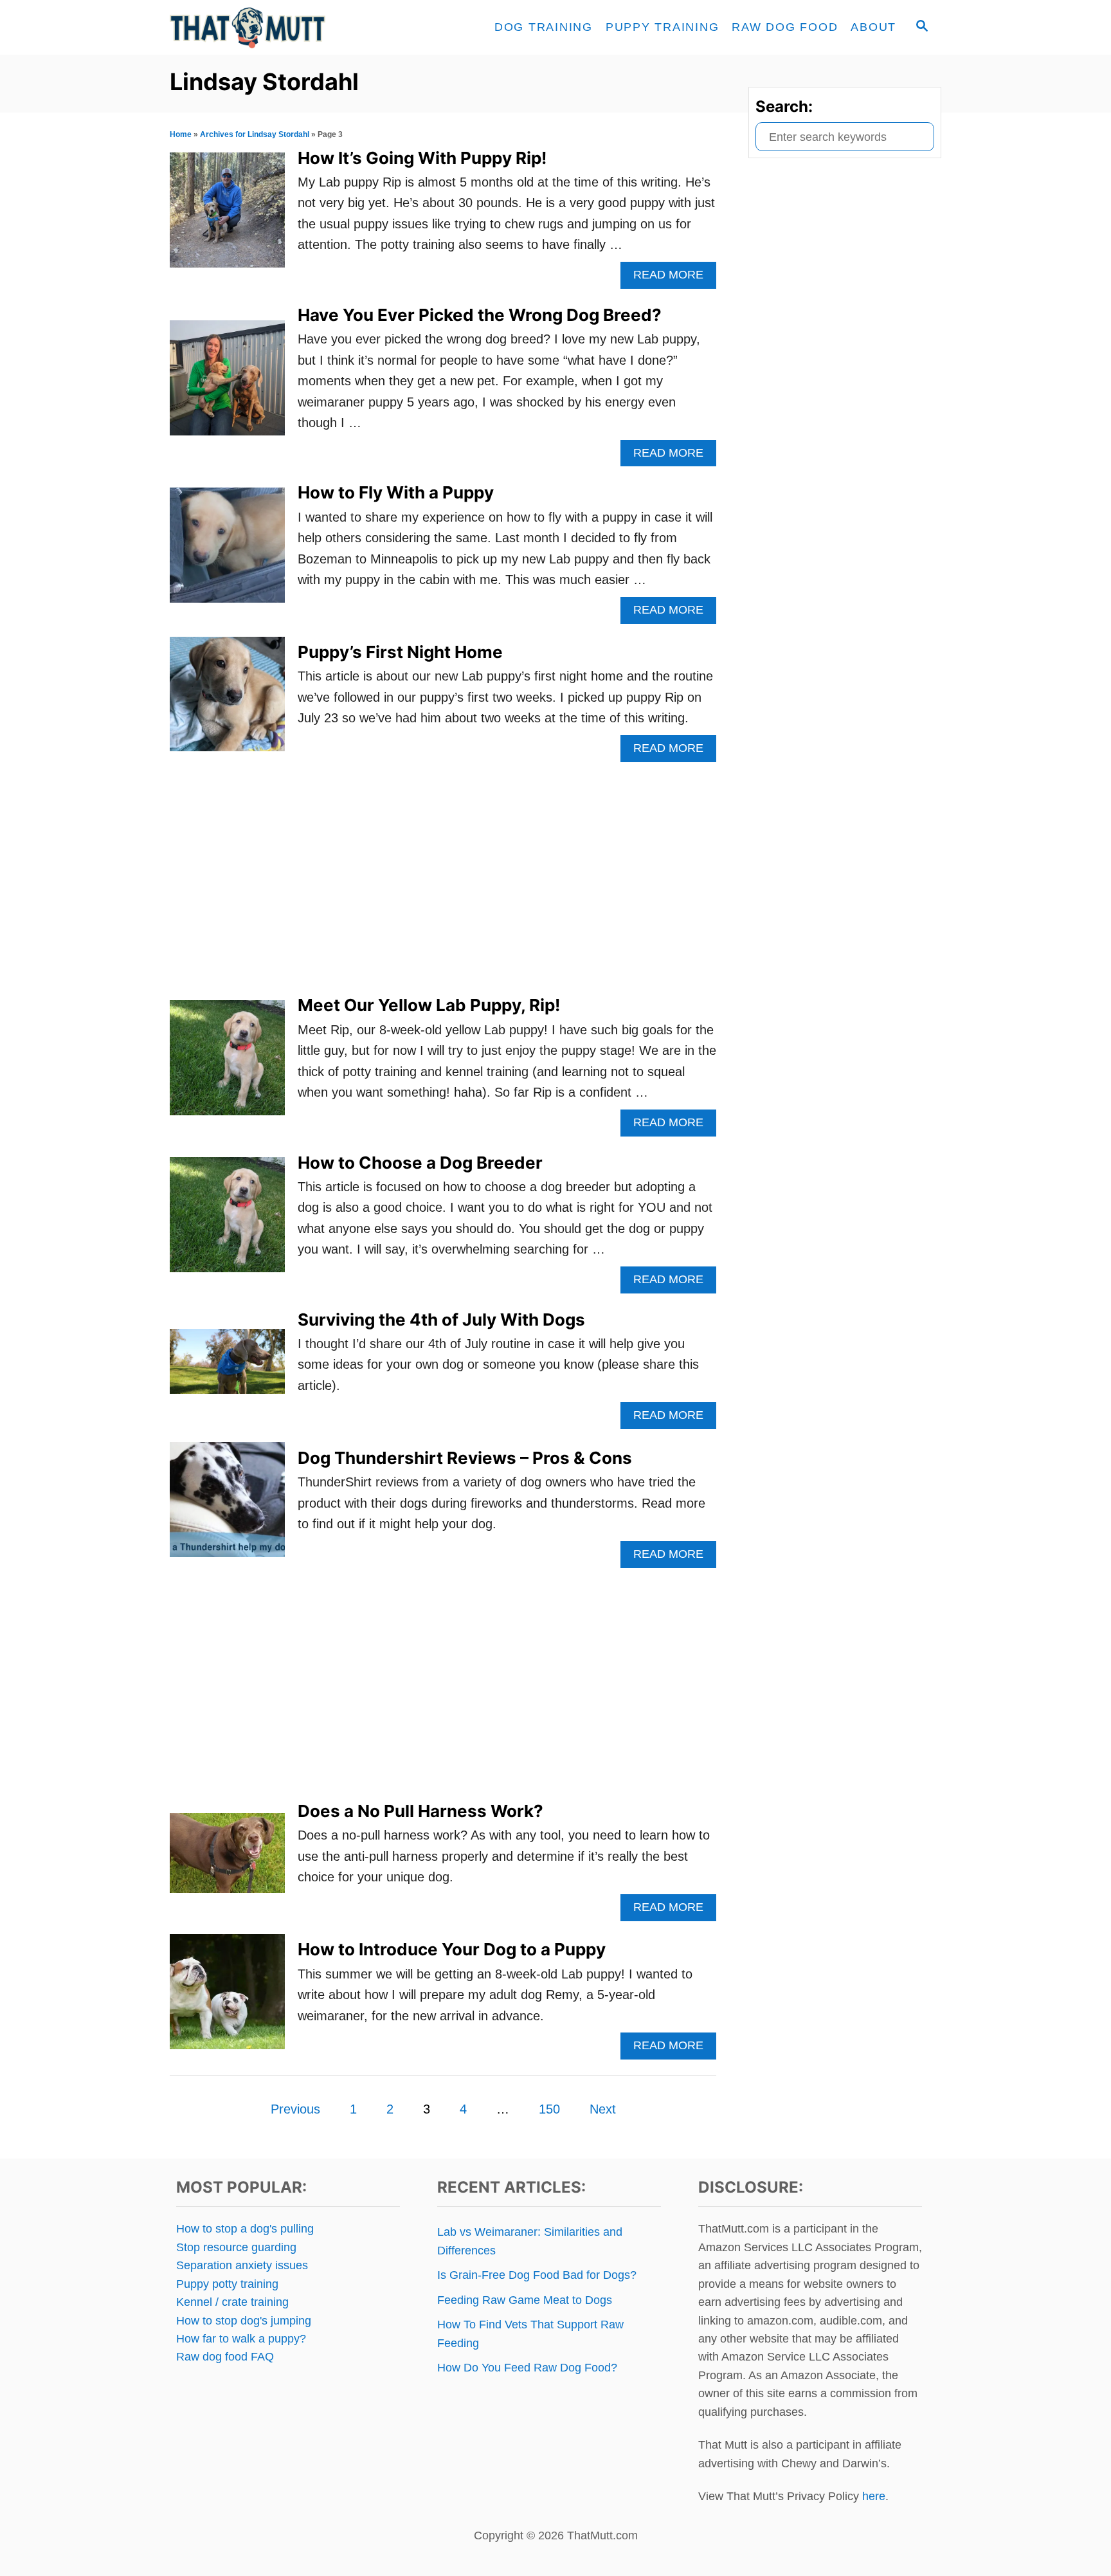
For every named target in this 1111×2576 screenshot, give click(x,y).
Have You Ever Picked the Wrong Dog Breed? (480, 315)
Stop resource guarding (236, 2247)
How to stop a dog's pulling (245, 2229)
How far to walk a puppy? (241, 2339)
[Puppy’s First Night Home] (227, 701)
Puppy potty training (227, 2284)
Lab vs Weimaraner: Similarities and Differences (530, 2241)
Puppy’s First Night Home (400, 652)
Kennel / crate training (232, 2302)
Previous (295, 2109)
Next (603, 2109)
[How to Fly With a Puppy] (227, 552)
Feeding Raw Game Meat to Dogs (525, 2300)
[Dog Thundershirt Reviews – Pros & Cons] (227, 1506)
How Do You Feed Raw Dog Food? (527, 2368)
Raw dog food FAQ (225, 2357)
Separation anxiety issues (242, 2265)
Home (181, 134)
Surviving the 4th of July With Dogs (441, 1320)
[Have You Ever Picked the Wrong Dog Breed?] (227, 384)
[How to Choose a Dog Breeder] (227, 1221)
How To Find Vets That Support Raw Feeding (530, 2334)
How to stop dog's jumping (244, 2321)
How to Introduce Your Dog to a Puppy (452, 1949)
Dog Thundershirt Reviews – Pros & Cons (465, 1458)
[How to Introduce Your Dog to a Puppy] (227, 1998)
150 (549, 2109)
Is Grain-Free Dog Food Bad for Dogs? (537, 2275)
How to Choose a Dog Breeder (420, 1163)
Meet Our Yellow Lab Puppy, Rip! (429, 1005)
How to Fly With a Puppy (396, 492)
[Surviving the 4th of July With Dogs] (227, 1368)
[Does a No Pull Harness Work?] (227, 1859)
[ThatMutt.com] (285, 27)
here (874, 2496)
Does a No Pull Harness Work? (420, 1811)
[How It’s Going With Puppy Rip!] (227, 216)
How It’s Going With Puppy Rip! (422, 158)
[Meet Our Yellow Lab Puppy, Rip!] (227, 1064)
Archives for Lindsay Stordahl (255, 134)
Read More (675, 278)
